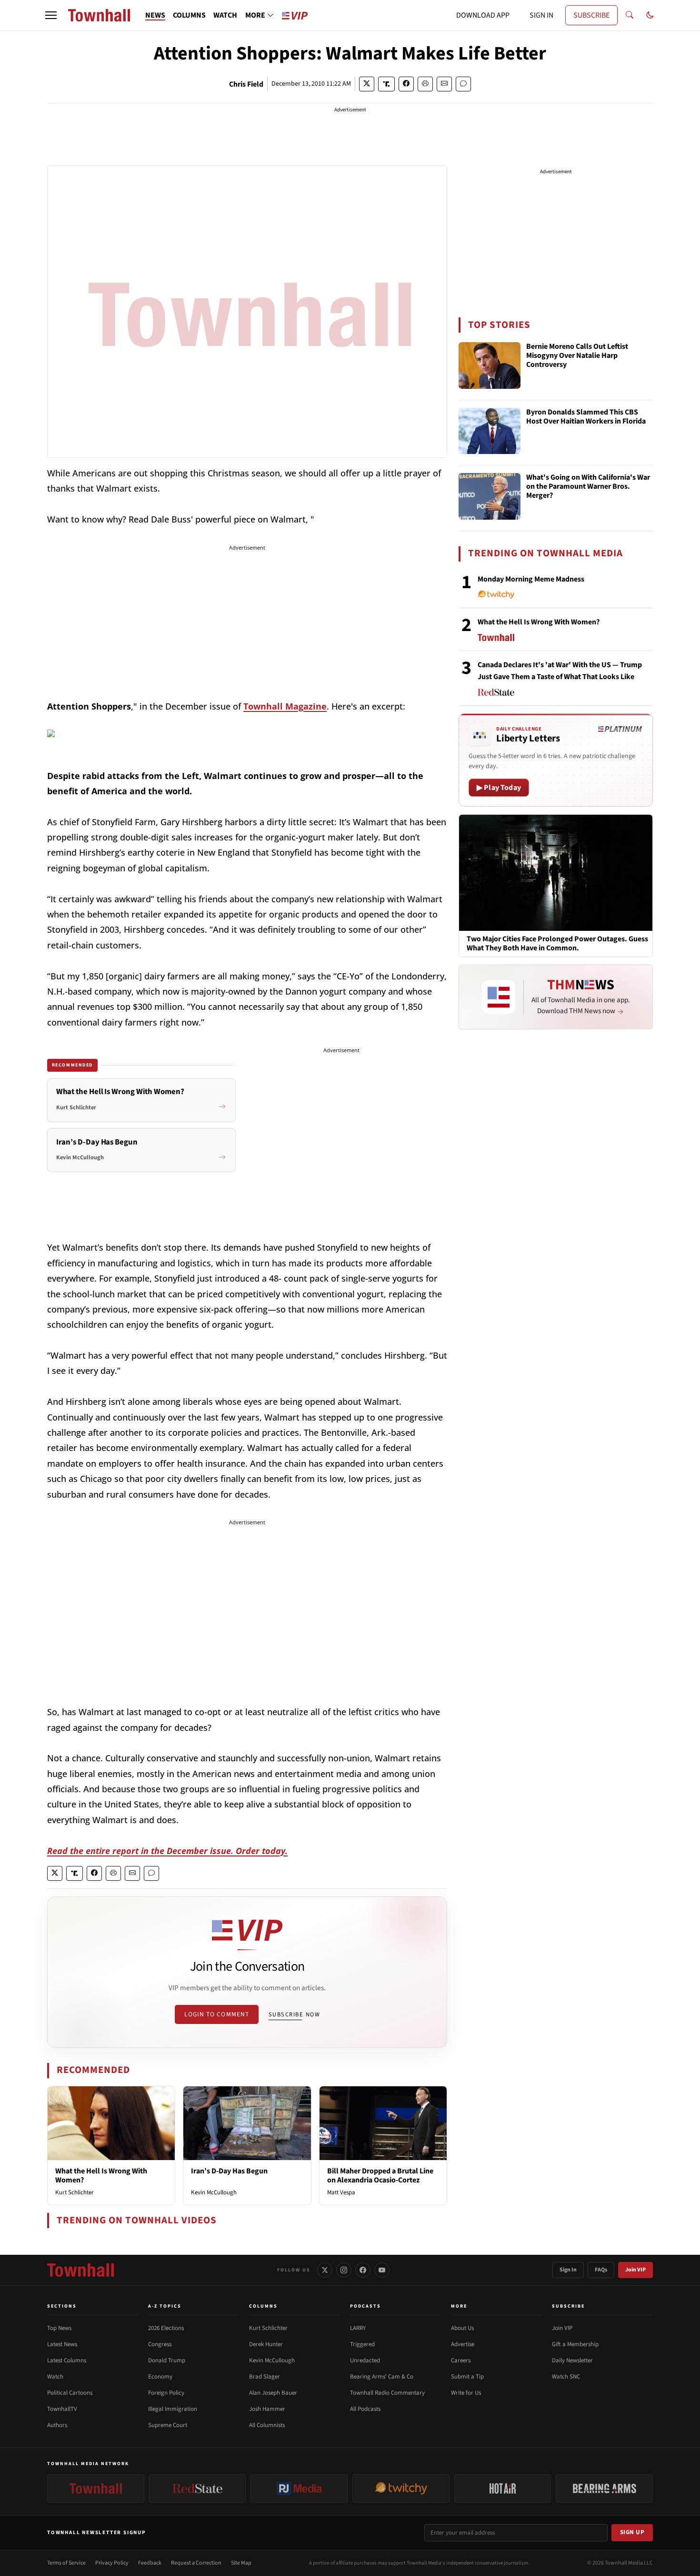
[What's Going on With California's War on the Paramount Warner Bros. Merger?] (490, 496)
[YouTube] (382, 2270)
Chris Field (246, 84)
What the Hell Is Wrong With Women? (101, 2176)
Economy (160, 2377)
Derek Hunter (266, 2344)
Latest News (62, 2344)
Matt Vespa (341, 2192)
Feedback (150, 2563)
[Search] (630, 15)
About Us (462, 2328)
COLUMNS (189, 15)
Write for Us (466, 2393)
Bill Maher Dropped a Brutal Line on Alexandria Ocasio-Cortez (380, 2176)
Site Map (241, 2563)
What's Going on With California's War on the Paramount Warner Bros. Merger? (588, 487)
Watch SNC (566, 2377)
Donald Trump (167, 2360)
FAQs (601, 2270)
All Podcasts (365, 2409)
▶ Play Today (499, 788)
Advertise (463, 2344)
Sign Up (632, 2532)
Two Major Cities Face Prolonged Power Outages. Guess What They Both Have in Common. (557, 944)
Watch (55, 2377)
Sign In (568, 2270)
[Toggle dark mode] (650, 15)
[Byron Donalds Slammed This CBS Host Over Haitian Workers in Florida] (490, 431)
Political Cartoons (70, 2393)
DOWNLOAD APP (483, 15)
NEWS (155, 15)
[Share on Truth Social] (386, 84)
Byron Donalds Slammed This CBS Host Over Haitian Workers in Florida (586, 417)
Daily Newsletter (572, 2360)
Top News (59, 2328)
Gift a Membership (575, 2344)
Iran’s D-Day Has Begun (229, 2171)
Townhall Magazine (285, 706)
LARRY (358, 2328)
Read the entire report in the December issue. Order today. (167, 1851)
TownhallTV (62, 2409)
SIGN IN (541, 15)
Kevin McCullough (214, 2192)
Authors (57, 2425)
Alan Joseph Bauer (273, 2393)
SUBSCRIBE (591, 15)
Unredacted (365, 2360)
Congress (160, 2344)
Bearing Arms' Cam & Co (382, 2377)
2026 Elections (166, 2328)
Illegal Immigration (173, 2409)
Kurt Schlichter (75, 2192)
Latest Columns (67, 2360)
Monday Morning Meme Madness (531, 579)
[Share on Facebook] (406, 84)
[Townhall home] (80, 2270)
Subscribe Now (294, 2014)
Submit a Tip (467, 2377)
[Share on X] (367, 84)
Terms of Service (66, 2563)
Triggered (362, 2344)
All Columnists (267, 2425)
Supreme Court (168, 2425)
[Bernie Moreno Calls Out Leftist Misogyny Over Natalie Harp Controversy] (490, 365)
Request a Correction (196, 2563)
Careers (461, 2360)
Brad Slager (265, 2377)
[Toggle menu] (51, 15)
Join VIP (635, 2270)
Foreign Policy (166, 2393)
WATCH (225, 15)
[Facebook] (363, 2270)
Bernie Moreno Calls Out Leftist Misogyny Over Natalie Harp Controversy (577, 356)
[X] (325, 2270)
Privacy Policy (112, 2563)
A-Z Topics (165, 2306)
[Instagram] (344, 2270)
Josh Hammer (267, 2409)
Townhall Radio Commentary (387, 2393)
